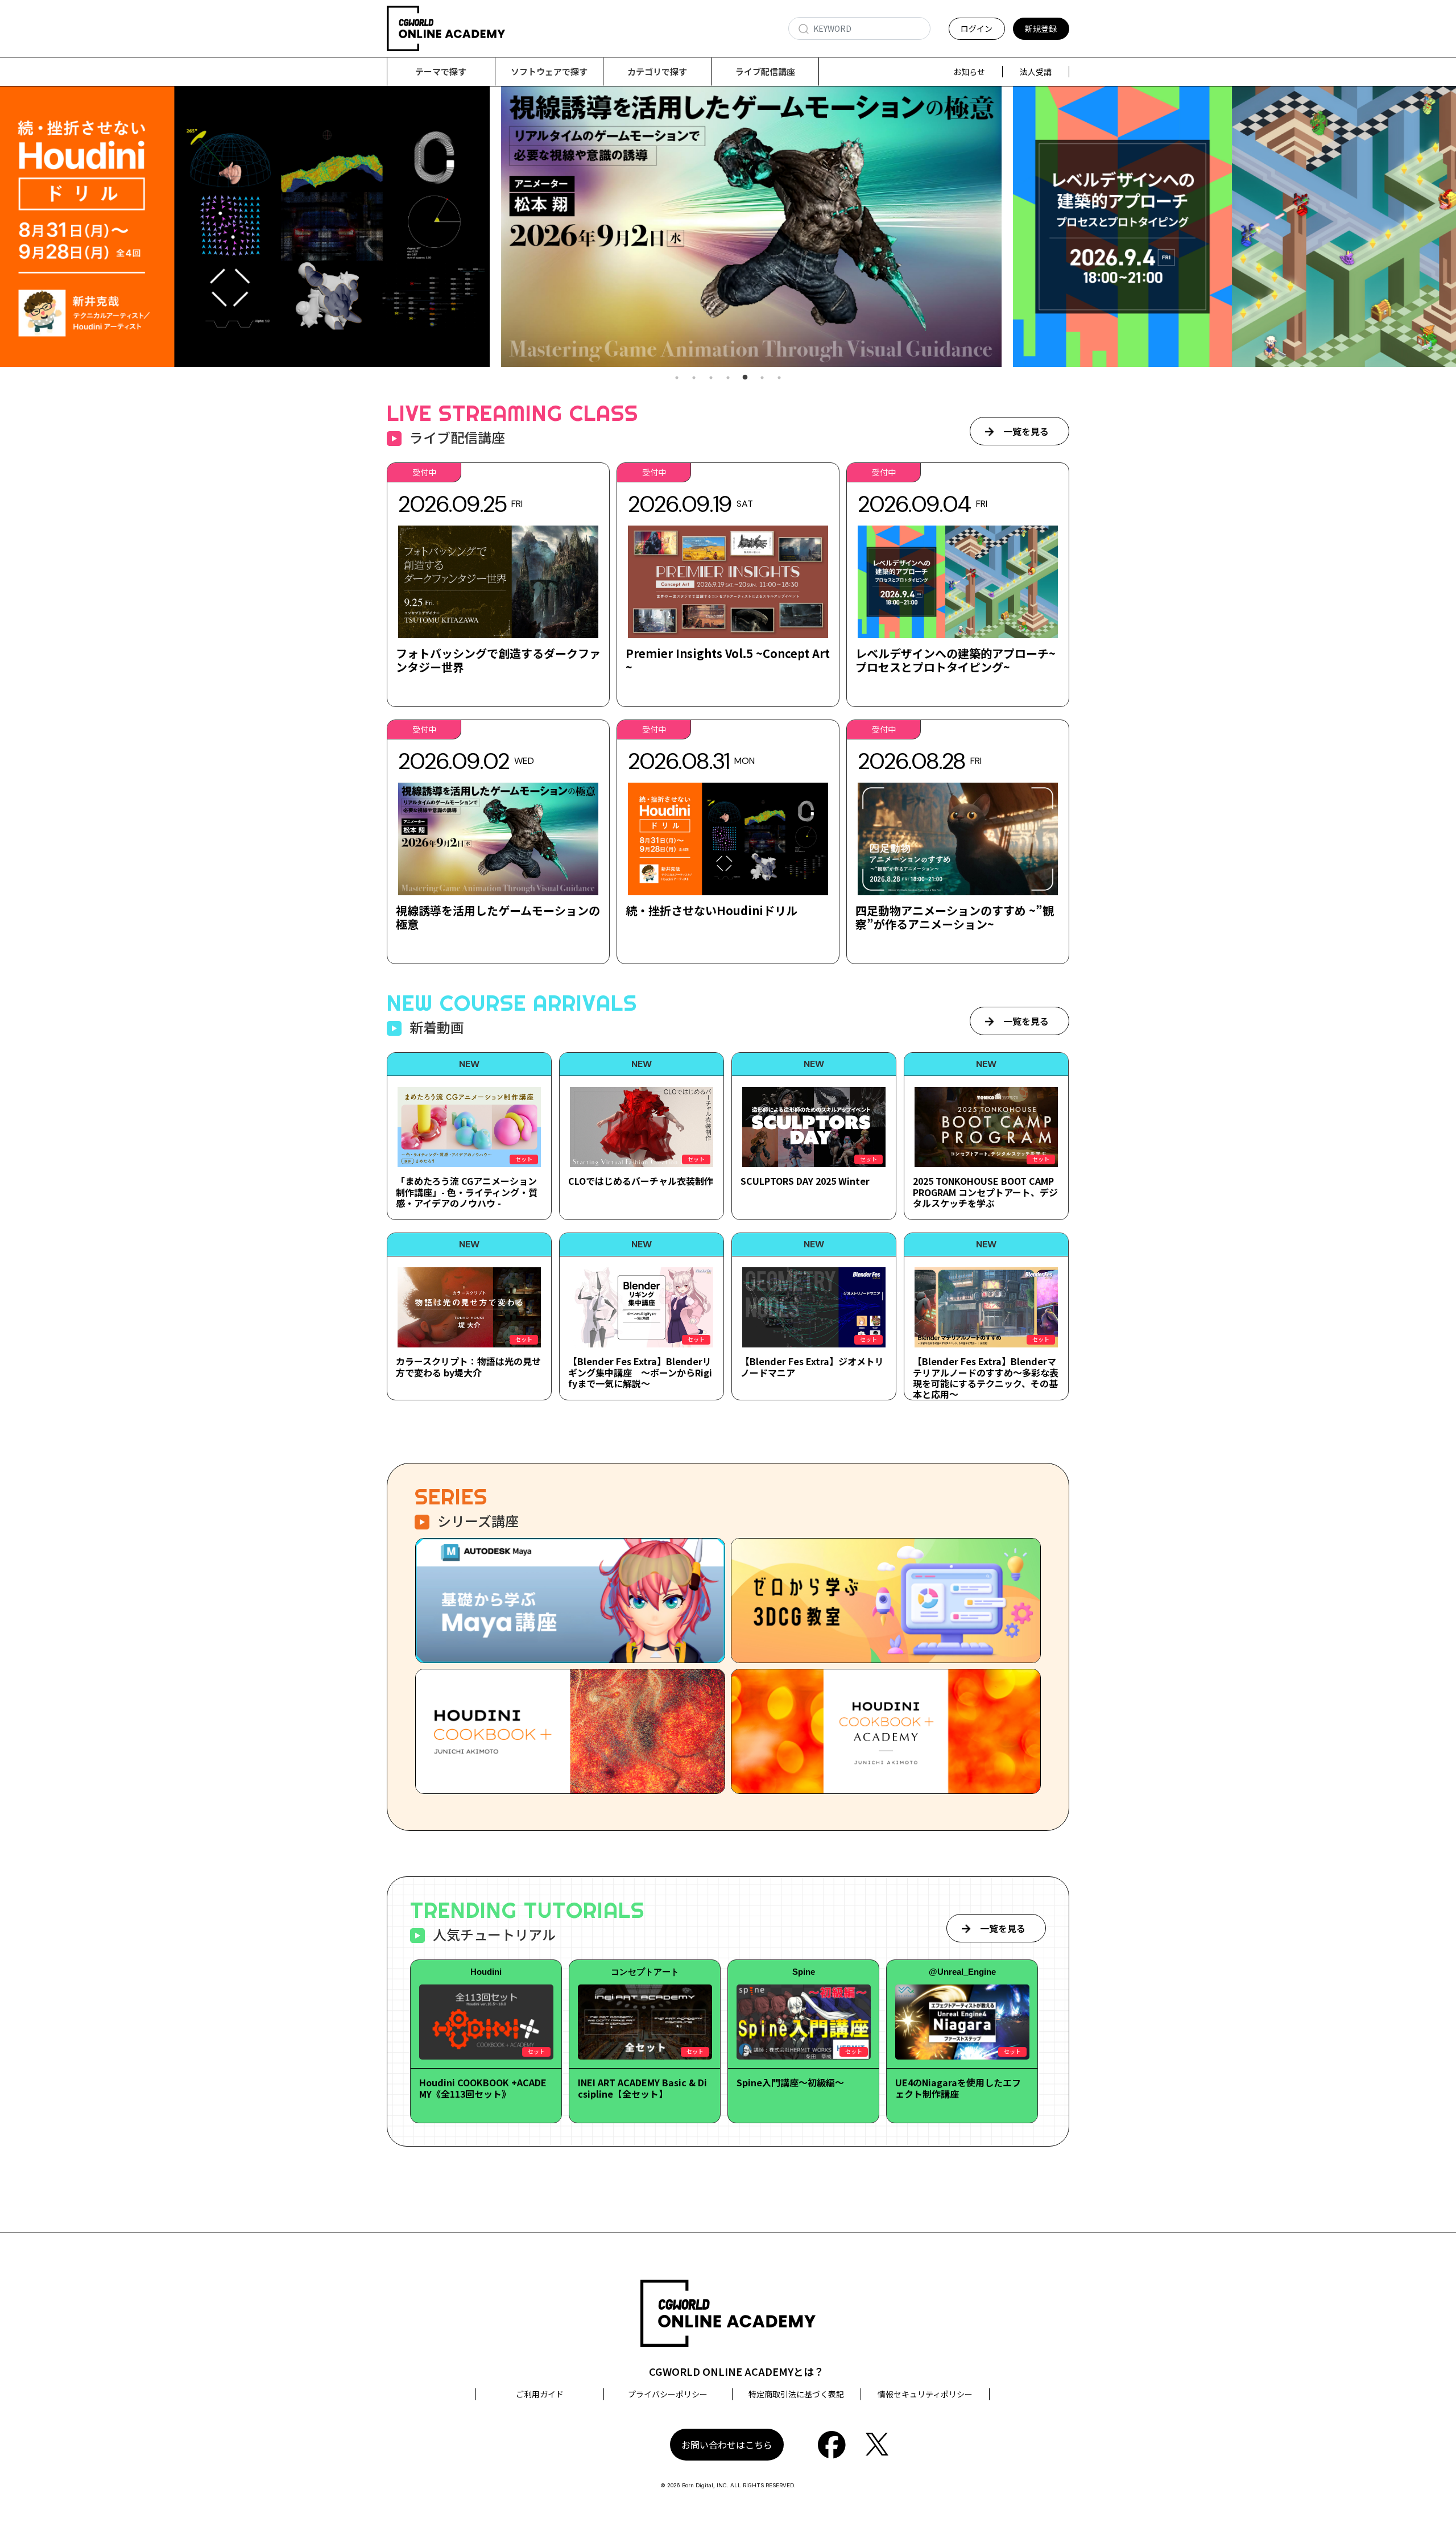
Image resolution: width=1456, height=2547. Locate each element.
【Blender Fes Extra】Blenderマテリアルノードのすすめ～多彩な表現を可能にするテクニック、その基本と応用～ (986, 1378)
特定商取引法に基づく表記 (796, 2394)
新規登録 (1041, 28)
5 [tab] (745, 378)
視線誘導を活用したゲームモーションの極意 (498, 917)
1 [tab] (677, 378)
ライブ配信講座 (765, 71)
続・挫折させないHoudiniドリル (712, 910)
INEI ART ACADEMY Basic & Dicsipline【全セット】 (642, 2088)
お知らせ (969, 72)
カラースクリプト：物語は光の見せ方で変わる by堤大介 (468, 1366)
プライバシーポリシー (668, 2394)
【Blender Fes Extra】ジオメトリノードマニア (812, 1366)
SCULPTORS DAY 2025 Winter (805, 1181)
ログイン (977, 28)
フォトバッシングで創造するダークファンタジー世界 (498, 660)
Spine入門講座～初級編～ (790, 2082)
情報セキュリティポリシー (925, 2394)
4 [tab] (728, 378)
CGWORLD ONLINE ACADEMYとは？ (737, 2371)
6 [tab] (762, 378)
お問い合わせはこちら (727, 2445)
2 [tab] (694, 378)
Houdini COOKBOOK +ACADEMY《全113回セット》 (483, 2088)
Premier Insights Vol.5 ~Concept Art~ (728, 660)
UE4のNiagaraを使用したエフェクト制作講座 (958, 2088)
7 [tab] (779, 378)
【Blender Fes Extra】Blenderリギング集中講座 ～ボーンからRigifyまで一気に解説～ (640, 1372)
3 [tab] (711, 378)
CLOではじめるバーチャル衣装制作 (641, 1181)
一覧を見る (1026, 431)
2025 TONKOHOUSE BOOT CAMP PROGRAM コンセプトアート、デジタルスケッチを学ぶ (985, 1192)
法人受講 (1036, 72)
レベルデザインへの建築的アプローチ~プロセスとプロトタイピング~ (955, 660)
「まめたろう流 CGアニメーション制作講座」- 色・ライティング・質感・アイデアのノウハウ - (467, 1192)
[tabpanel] (728, 227)
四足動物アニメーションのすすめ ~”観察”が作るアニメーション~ (955, 917)
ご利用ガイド (540, 2394)
